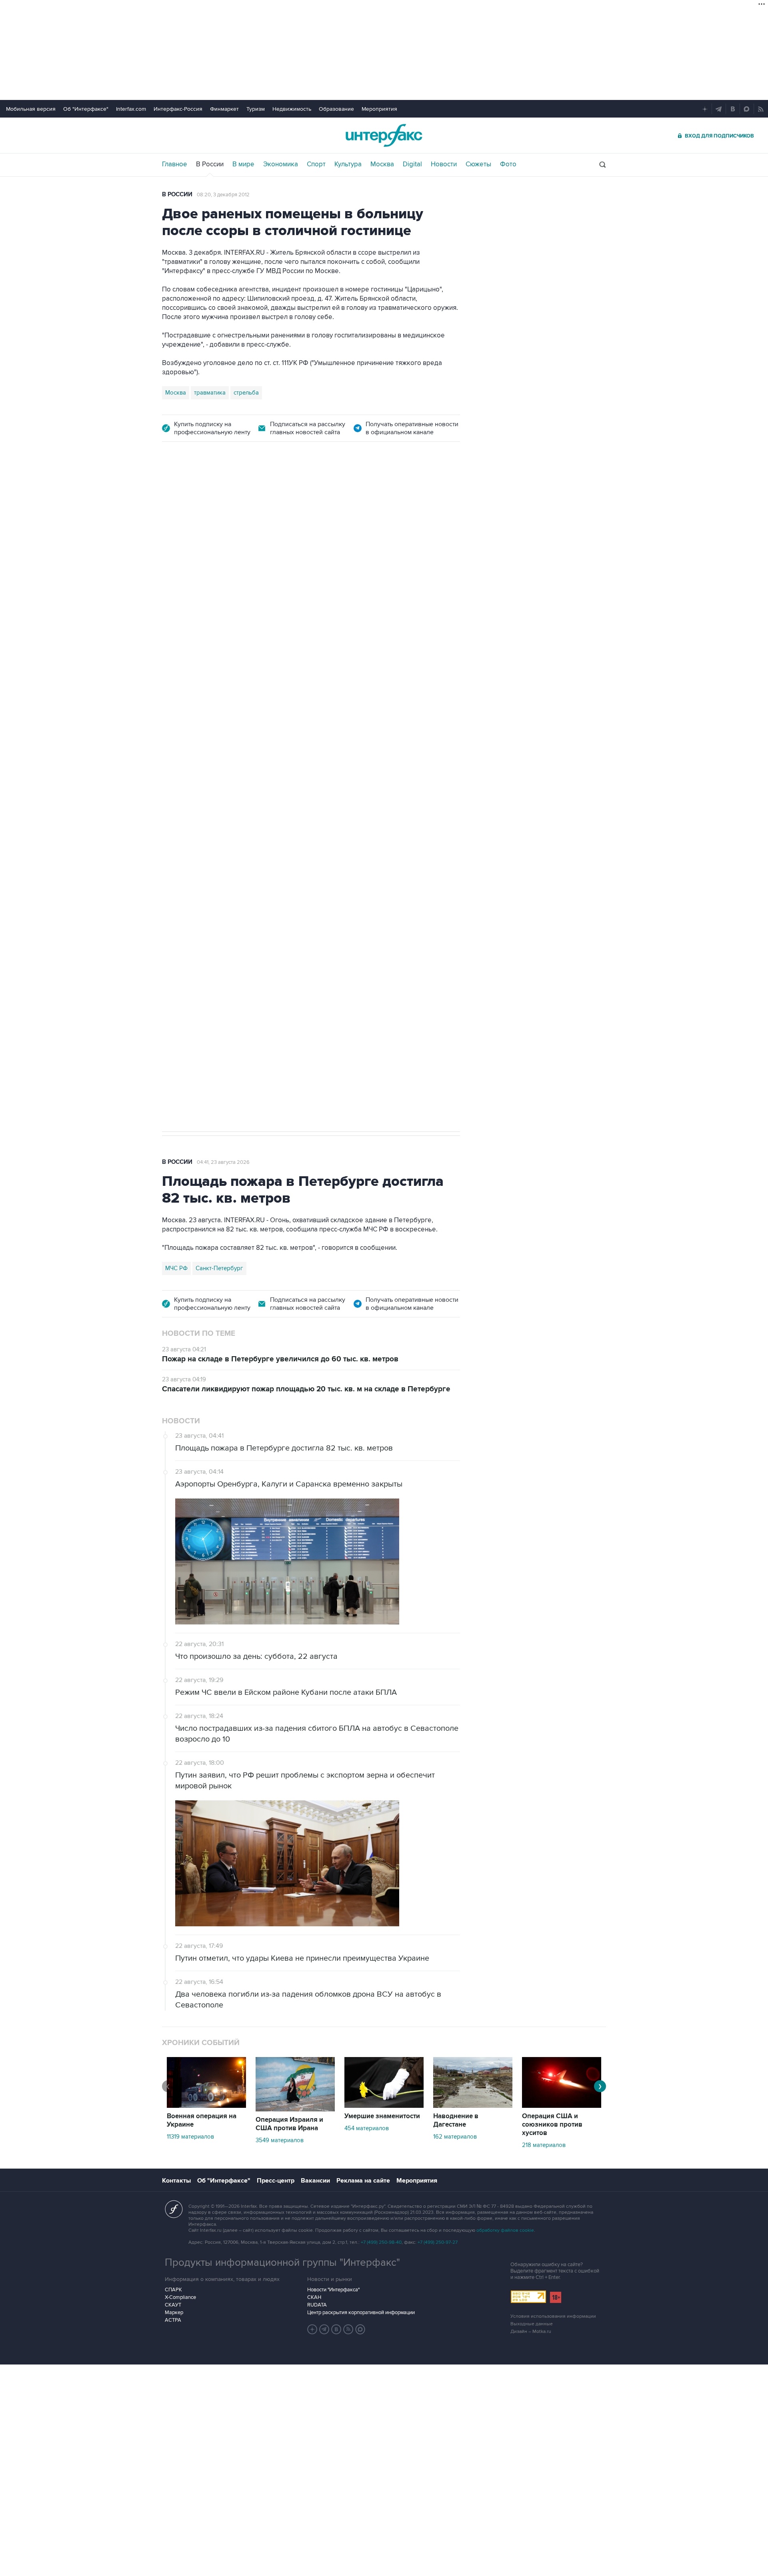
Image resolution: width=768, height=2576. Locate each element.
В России (210, 164)
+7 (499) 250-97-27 (438, 2242)
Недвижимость (292, 109)
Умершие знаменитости (382, 2116)
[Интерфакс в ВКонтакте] (336, 2329)
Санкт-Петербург (219, 1268)
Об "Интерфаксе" (86, 109)
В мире (243, 164)
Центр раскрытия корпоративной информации (361, 2313)
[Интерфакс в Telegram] (324, 2329)
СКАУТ (173, 2305)
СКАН (314, 2297)
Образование (336, 109)
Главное (175, 164)
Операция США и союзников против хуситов (552, 2125)
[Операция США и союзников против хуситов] (562, 2106)
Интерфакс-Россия (178, 109)
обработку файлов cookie (505, 2230)
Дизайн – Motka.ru (531, 2332)
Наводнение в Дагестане (456, 2120)
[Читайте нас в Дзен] (312, 2329)
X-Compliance (180, 2297)
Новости (444, 164)
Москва (382, 164)
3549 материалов (280, 2140)
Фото (508, 164)
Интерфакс (384, 135)
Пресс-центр (276, 2181)
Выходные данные (532, 2324)
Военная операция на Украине (257, 498)
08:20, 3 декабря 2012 (223, 195)
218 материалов (544, 2145)
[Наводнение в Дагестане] (473, 2106)
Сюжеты (478, 164)
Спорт (316, 164)
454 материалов (367, 2128)
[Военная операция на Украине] (206, 2106)
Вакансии (315, 2181)
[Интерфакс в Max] (360, 2329)
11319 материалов (190, 2137)
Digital (412, 164)
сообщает (319, 582)
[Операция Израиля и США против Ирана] (295, 2109)
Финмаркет (224, 109)
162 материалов (455, 2137)
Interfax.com (131, 109)
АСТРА (173, 2320)
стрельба (246, 393)
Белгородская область (197, 882)
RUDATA (317, 2305)
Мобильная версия (31, 109)
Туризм (256, 109)
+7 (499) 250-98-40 (381, 2242)
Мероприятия (379, 109)
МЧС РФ (176, 1268)
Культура (348, 164)
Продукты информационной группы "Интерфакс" (282, 2263)
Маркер (174, 2313)
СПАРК (173, 2290)
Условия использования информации (553, 2316)
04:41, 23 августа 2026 (223, 1162)
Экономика (281, 164)
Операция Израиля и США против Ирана (289, 2124)
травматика (210, 393)
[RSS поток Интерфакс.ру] (348, 2329)
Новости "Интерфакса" (333, 2290)
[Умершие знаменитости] (384, 2106)
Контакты (176, 2181)
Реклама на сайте (363, 2181)
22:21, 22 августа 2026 (338, 498)
